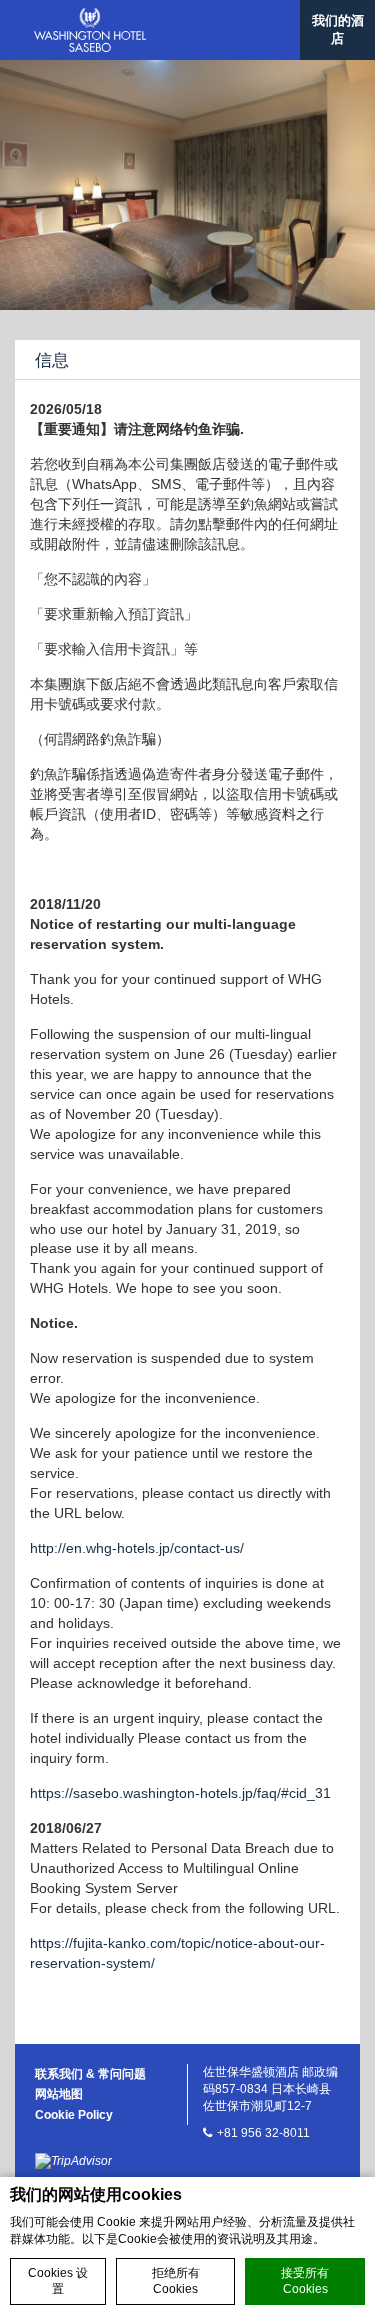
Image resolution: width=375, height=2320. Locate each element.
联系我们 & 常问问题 (90, 2074)
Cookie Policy (74, 2115)
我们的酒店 (338, 29)
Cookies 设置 (58, 2281)
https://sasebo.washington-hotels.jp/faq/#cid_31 (180, 1793)
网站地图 (59, 2094)
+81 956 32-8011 (263, 2133)
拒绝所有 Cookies (176, 2281)
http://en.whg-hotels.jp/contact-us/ (137, 1548)
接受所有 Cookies (305, 2281)
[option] (187, 185)
